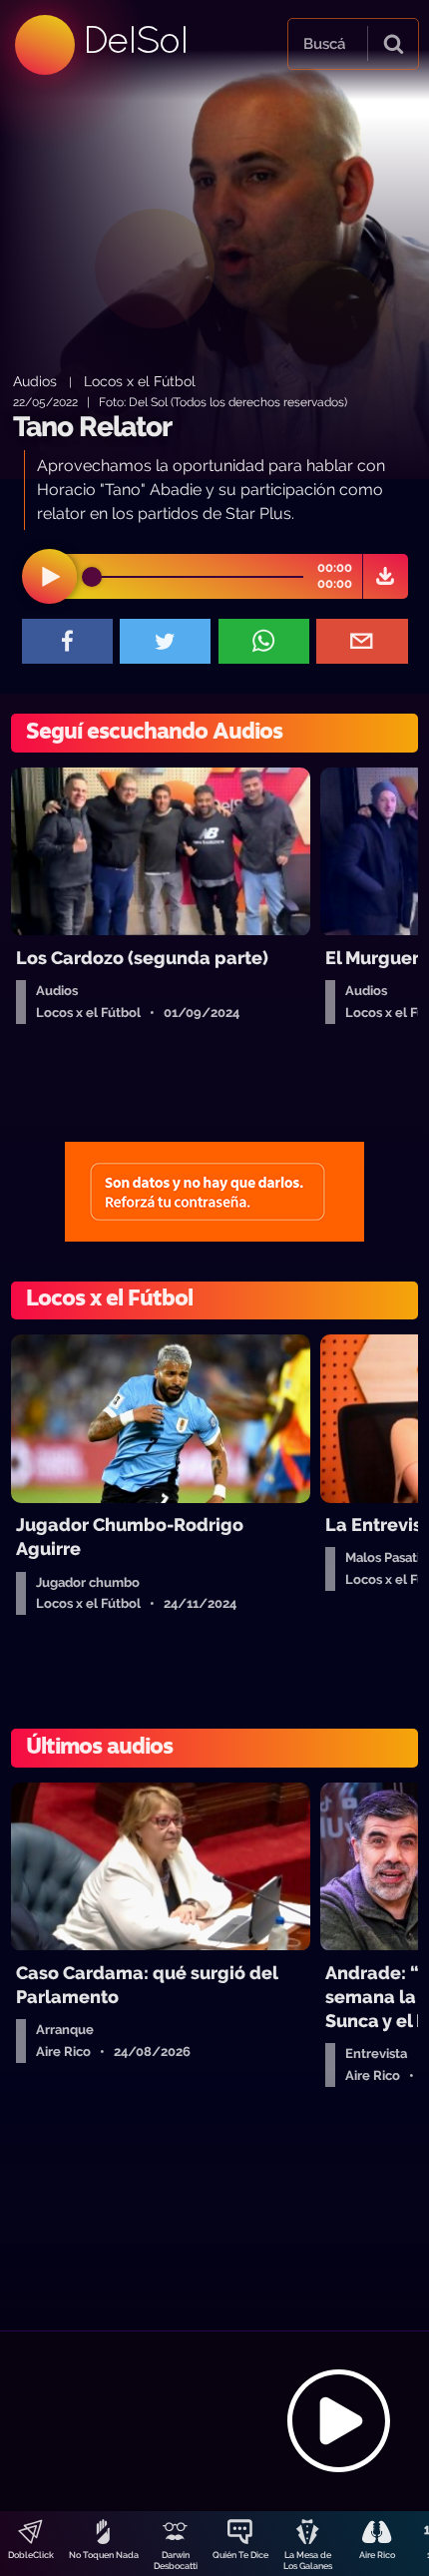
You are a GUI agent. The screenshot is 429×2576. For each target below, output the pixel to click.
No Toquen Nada (104, 2555)
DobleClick (31, 2555)
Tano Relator (92, 427)
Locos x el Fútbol (140, 381)
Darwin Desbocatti (176, 2561)
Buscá (324, 44)
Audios (35, 381)
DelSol (135, 39)
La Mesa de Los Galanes (308, 2561)
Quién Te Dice (240, 2555)
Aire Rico (377, 2555)
